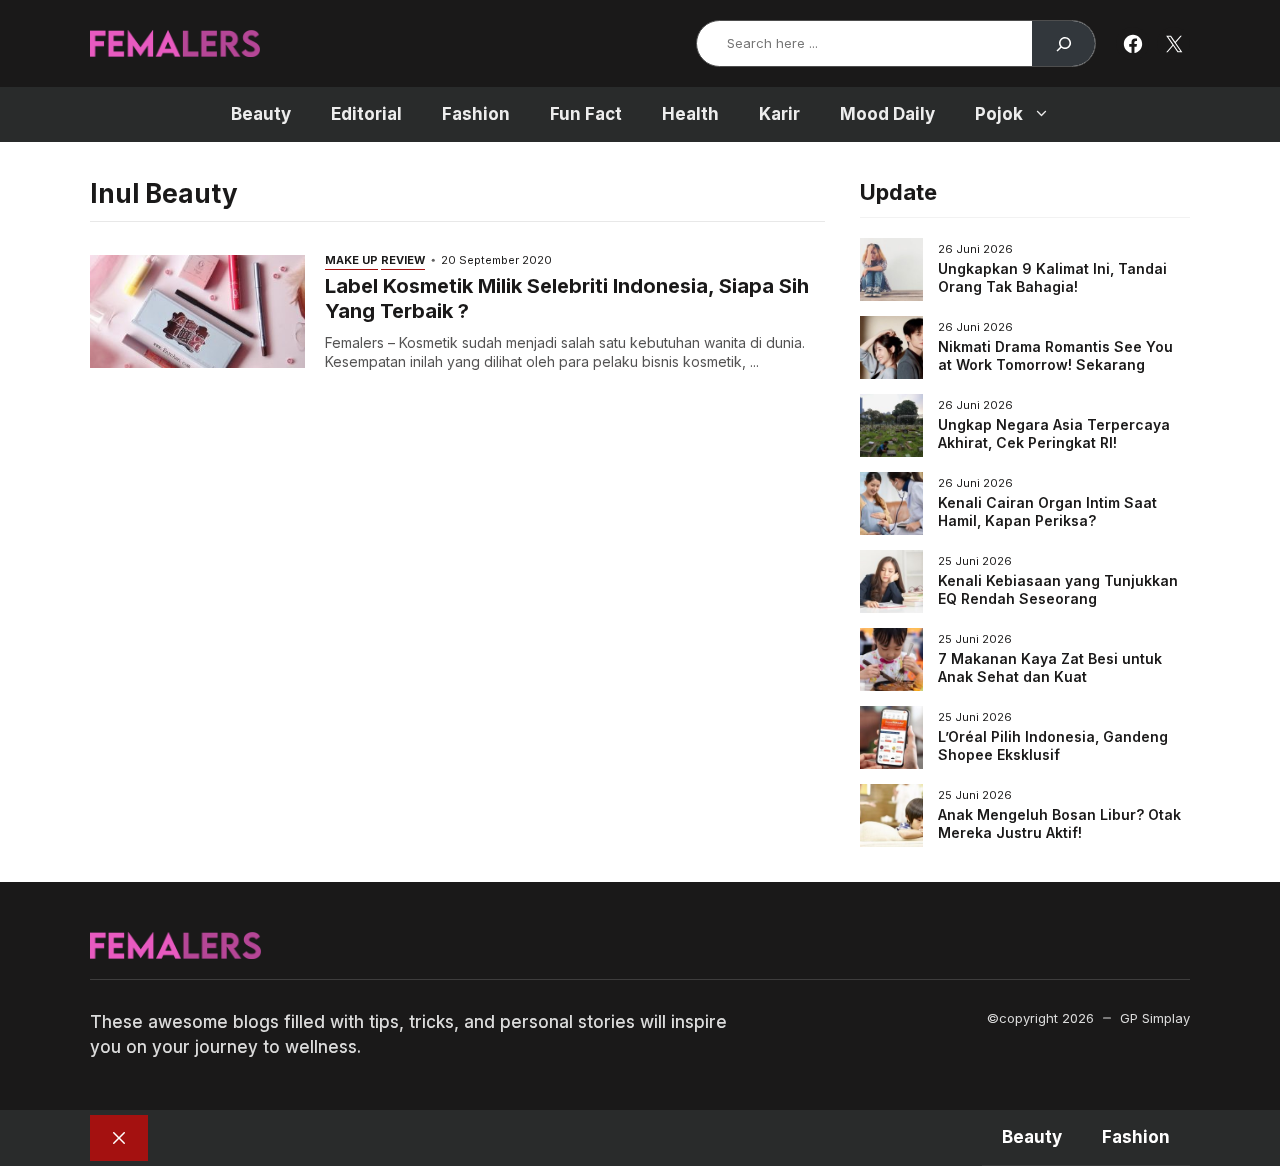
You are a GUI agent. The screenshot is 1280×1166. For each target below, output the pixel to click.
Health (690, 114)
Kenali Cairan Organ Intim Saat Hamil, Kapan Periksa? (1047, 511)
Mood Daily (887, 114)
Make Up (351, 260)
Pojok (999, 114)
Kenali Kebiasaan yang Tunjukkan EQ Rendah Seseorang (1058, 589)
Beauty (261, 114)
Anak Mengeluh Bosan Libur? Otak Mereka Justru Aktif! (1059, 823)
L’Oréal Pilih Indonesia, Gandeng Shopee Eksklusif (1053, 745)
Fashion (476, 114)
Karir (779, 114)
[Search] (1063, 43)
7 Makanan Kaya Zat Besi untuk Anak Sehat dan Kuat (1050, 667)
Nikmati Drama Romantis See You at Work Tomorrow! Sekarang (1055, 355)
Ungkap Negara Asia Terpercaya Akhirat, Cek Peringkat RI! (1054, 433)
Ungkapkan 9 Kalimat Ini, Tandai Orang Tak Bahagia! (1052, 277)
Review (403, 260)
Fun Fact (586, 114)
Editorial (366, 114)
